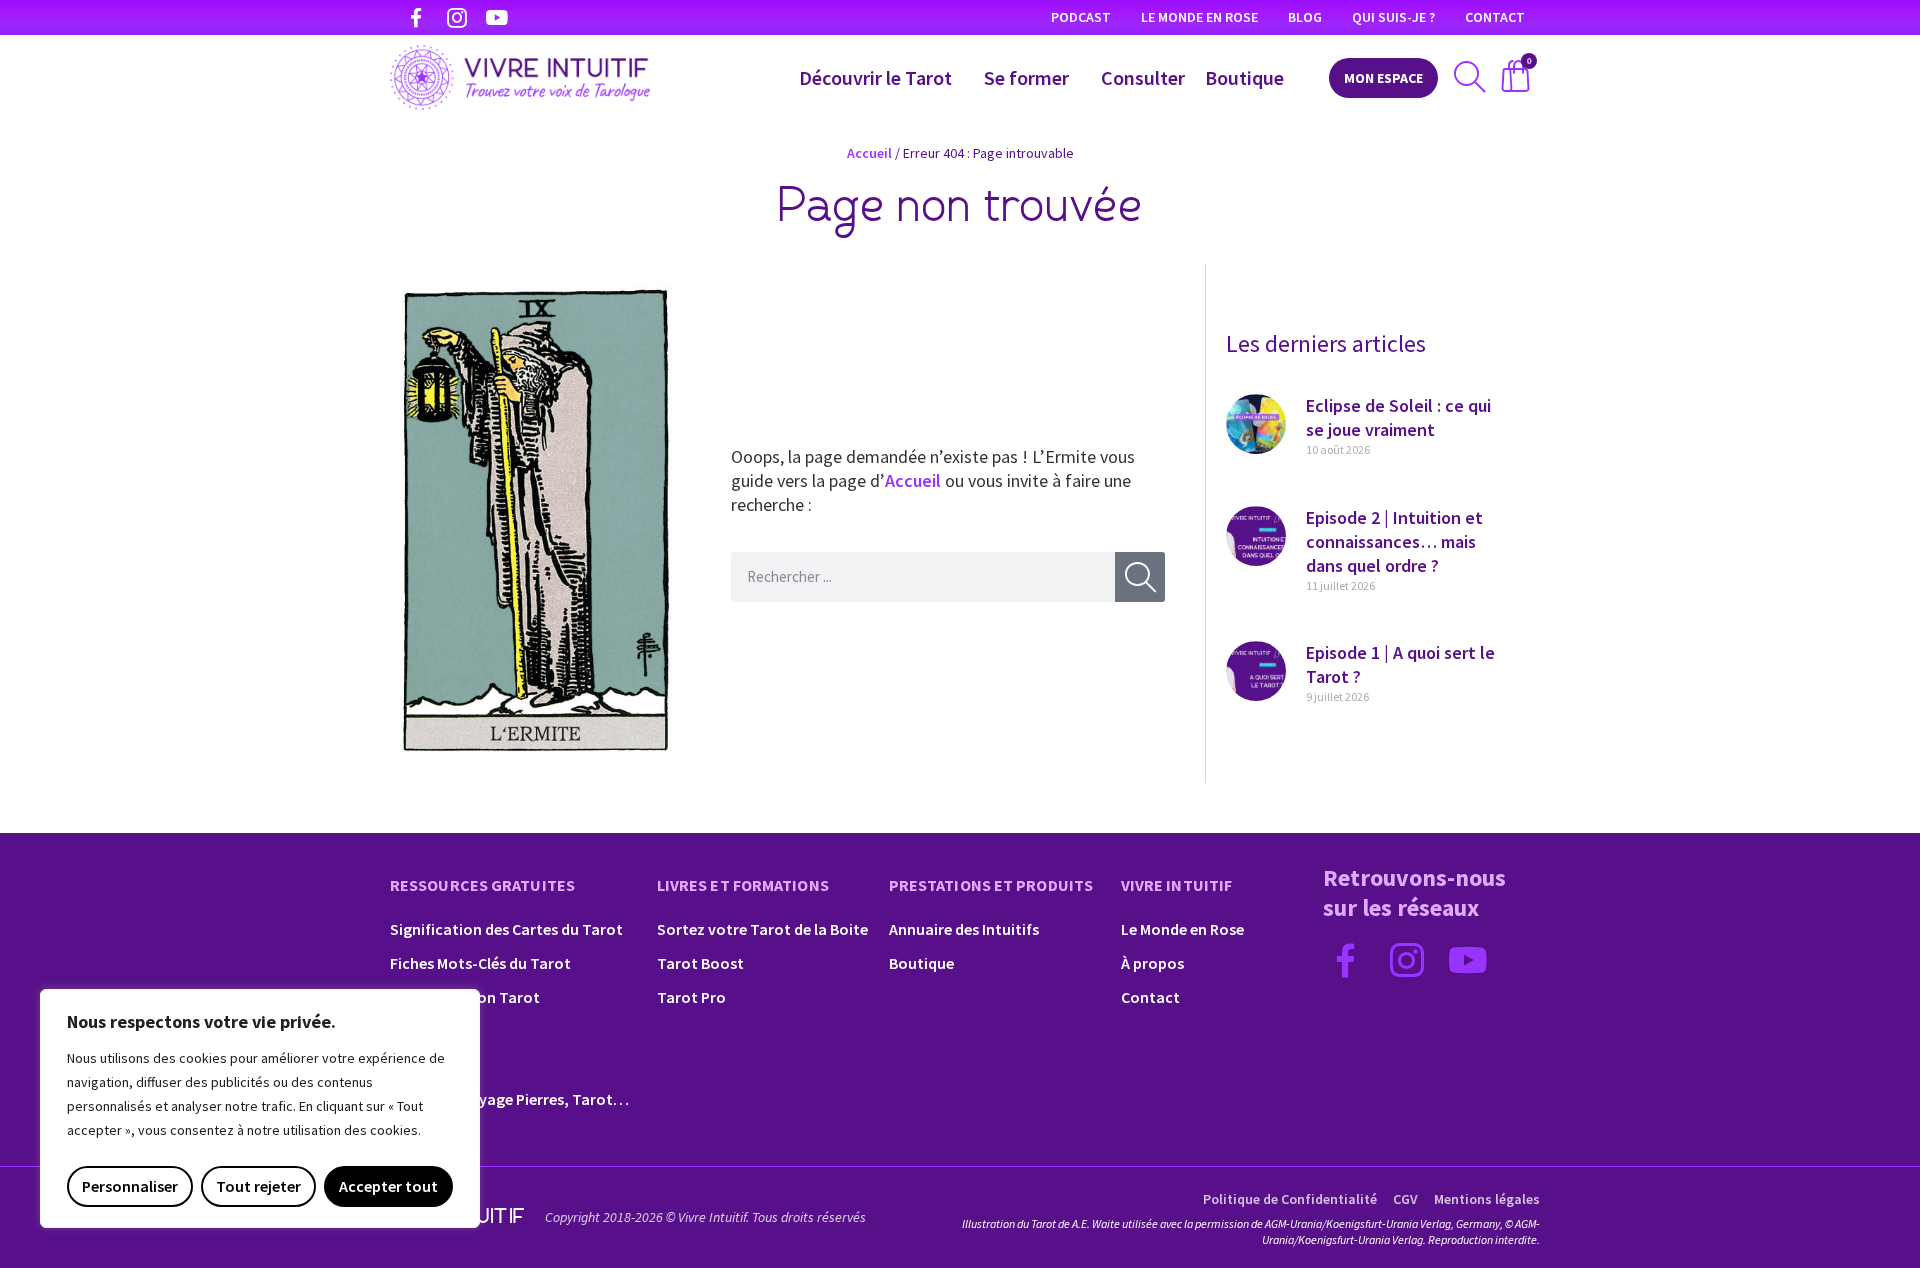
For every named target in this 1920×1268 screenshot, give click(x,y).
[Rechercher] (1140, 577)
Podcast (1081, 17)
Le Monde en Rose (1199, 17)
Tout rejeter (258, 1186)
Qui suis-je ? (1393, 17)
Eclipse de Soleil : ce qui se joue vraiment (1398, 417)
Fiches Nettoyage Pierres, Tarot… (509, 1099)
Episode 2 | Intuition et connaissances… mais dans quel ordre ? (1394, 541)
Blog (1305, 17)
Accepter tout (388, 1186)
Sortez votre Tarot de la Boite (762, 929)
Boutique (1244, 77)
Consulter (1143, 77)
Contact (1495, 17)
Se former (1026, 77)
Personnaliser (130, 1186)
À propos (1152, 963)
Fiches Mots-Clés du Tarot (480, 963)
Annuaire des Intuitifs (964, 929)
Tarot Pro (691, 997)
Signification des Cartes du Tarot (506, 929)
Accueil (869, 153)
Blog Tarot (428, 1065)
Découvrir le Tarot (875, 77)
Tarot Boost (700, 963)
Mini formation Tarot (465, 997)
